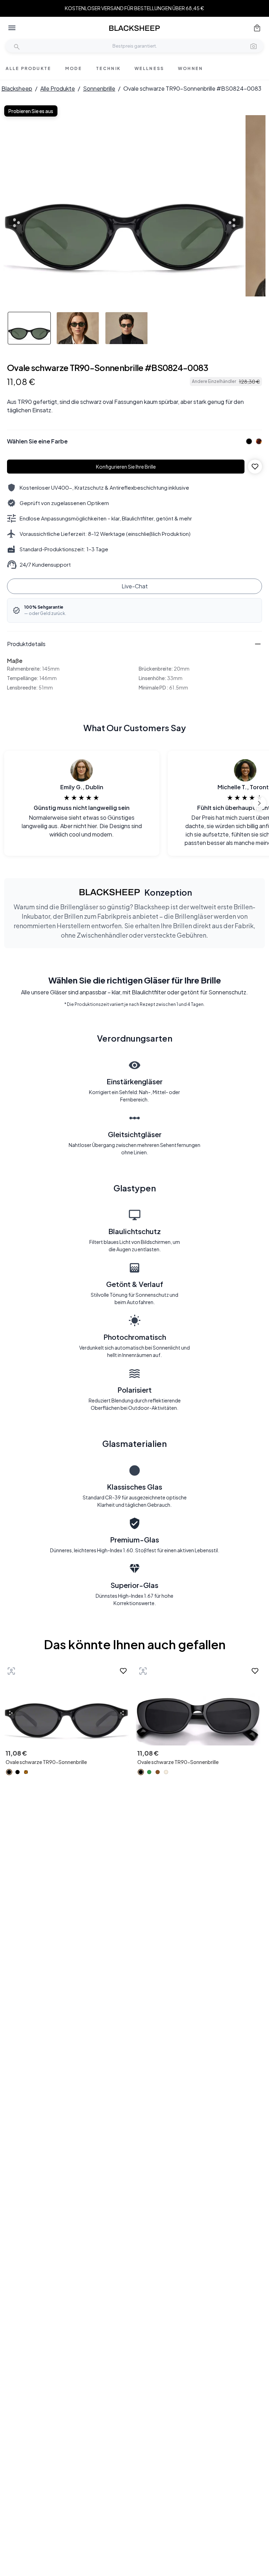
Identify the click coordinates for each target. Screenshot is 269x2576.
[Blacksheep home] (134, 28)
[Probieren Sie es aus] (11, 1671)
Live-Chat (135, 586)
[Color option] (9, 1772)
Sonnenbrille (99, 88)
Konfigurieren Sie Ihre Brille (126, 467)
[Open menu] (12, 28)
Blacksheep (17, 88)
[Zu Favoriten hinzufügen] (255, 467)
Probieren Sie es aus (31, 111)
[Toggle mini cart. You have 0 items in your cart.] (257, 28)
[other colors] (247, 441)
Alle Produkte (58, 88)
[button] (254, 46)
